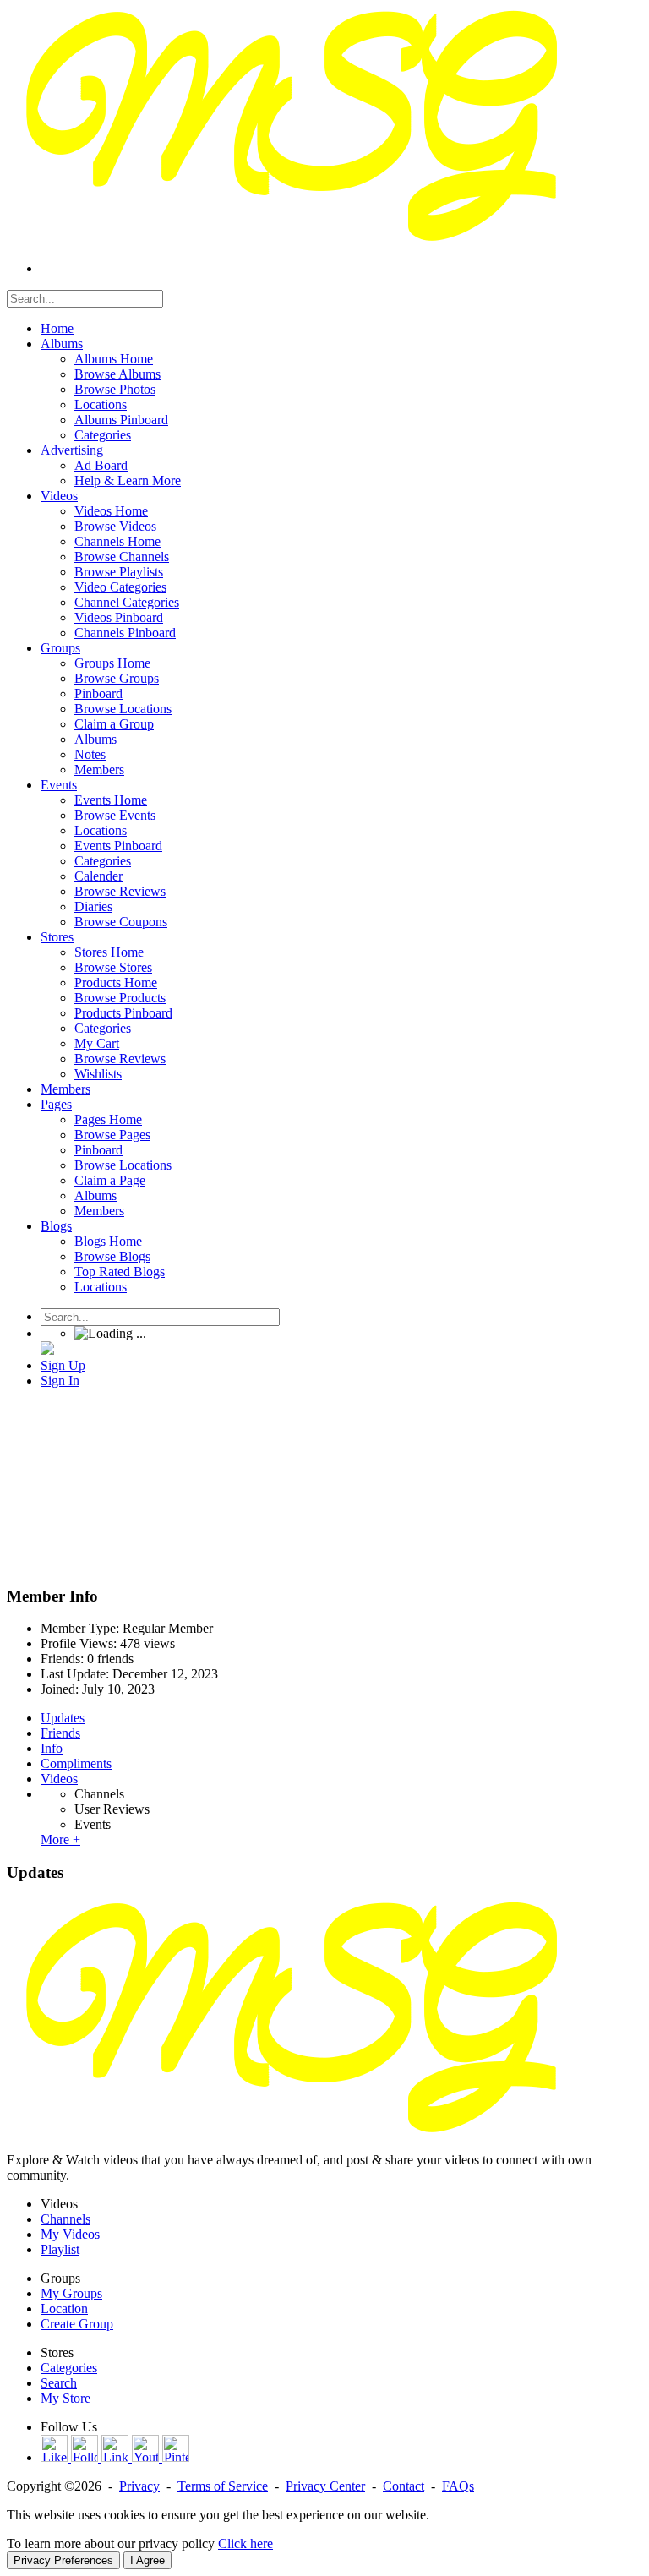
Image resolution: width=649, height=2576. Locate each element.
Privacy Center (325, 2486)
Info (52, 1748)
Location (64, 2309)
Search (59, 2383)
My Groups (71, 2293)
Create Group (77, 2324)
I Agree (147, 2560)
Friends (60, 1733)
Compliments (76, 1763)
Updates (63, 1718)
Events (93, 1824)
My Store (65, 2398)
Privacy (139, 2486)
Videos (59, 1779)
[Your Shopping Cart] (47, 1350)
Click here (245, 2543)
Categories (69, 2368)
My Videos (70, 2234)
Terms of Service (223, 2486)
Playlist (60, 2249)
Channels (99, 1794)
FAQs (458, 2486)
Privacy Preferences (63, 2560)
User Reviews (112, 1809)
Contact (404, 2486)
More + (60, 1839)
